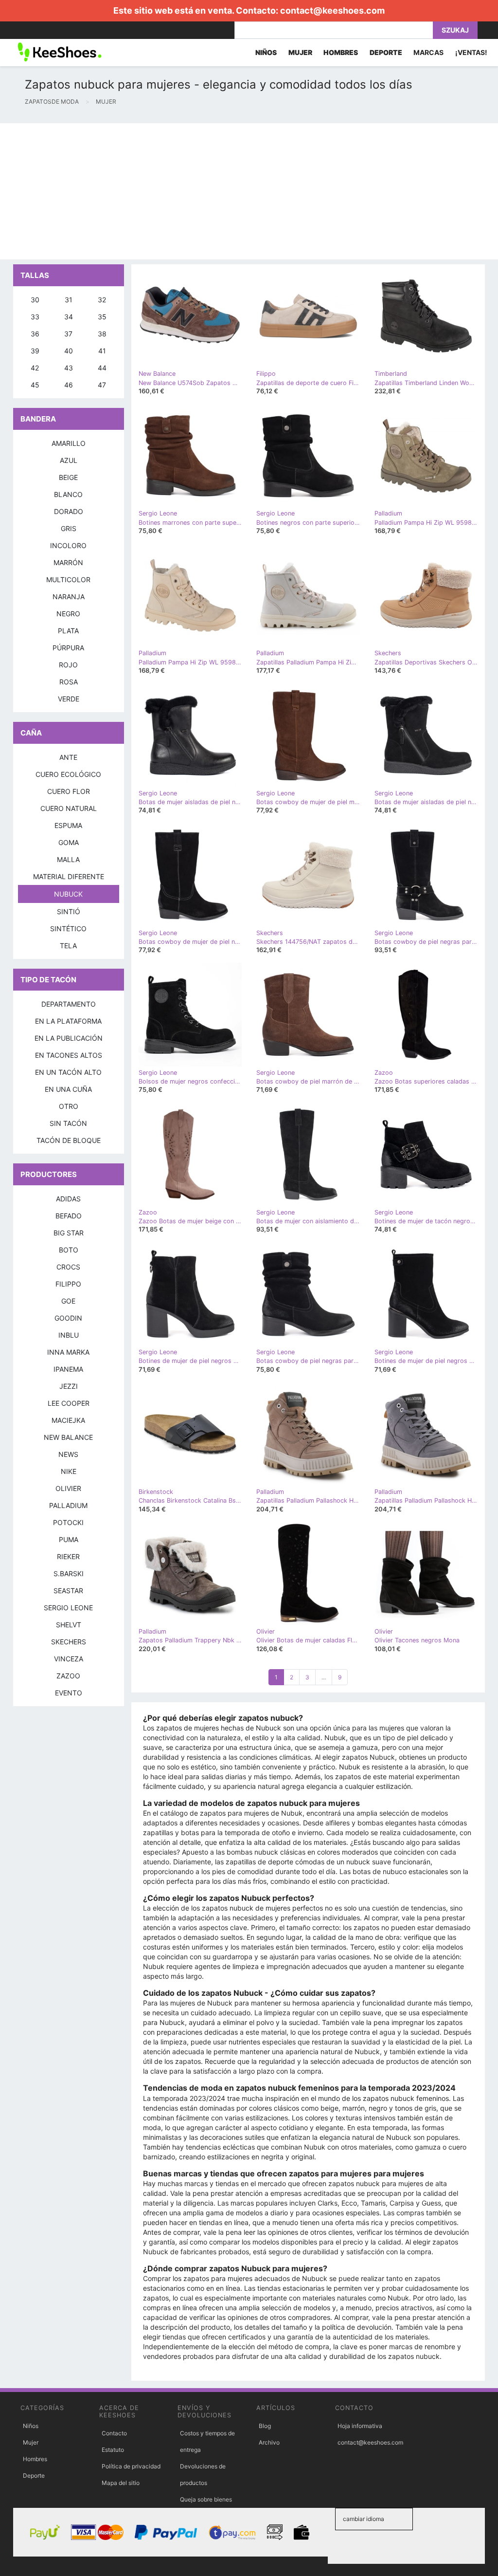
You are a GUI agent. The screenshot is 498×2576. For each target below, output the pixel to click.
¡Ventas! (471, 52)
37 (68, 334)
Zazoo (68, 1676)
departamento (69, 1004)
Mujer (31, 2442)
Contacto (114, 2433)
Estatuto (113, 2450)
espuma (68, 825)
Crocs (68, 1267)
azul (69, 460)
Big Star (69, 1233)
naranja (69, 597)
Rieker (68, 1556)
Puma (69, 1539)
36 (35, 334)
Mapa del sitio (121, 2483)
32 (102, 300)
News (68, 1454)
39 (35, 351)
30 (35, 300)
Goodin (68, 1318)
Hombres (35, 2459)
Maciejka (68, 1420)
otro (69, 1106)
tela (68, 946)
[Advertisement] (249, 191)
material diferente (69, 876)
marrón (68, 562)
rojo (68, 665)
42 (35, 368)
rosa (69, 682)
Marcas (428, 52)
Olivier (68, 1488)
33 (35, 317)
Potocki (68, 1522)
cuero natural (69, 808)
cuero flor (69, 791)
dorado (69, 511)
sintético (68, 929)
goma (69, 842)
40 (69, 351)
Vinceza (69, 1659)
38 (102, 334)
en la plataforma (68, 1021)
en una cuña (68, 1089)
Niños (31, 2426)
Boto (69, 1250)
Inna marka (68, 1352)
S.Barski (69, 1573)
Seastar (68, 1591)
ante (68, 757)
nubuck (68, 894)
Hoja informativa (360, 2426)
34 (69, 317)
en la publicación (69, 1038)
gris (69, 528)
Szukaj (455, 30)
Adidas (68, 1199)
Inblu (69, 1335)
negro (68, 614)
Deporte (34, 2475)
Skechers (69, 1642)
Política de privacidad (131, 2466)
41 (102, 351)
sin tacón (68, 1123)
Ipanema (68, 1369)
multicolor (68, 580)
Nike (69, 1471)
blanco (68, 494)
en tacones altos (69, 1055)
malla (68, 859)
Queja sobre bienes (206, 2499)
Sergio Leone (68, 1608)
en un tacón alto (68, 1072)
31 (69, 300)
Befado (69, 1216)
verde (69, 699)
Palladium (68, 1505)
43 (69, 368)
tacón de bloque (69, 1140)
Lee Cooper (69, 1403)
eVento (69, 1693)
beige (68, 477)
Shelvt (69, 1625)
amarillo (69, 443)
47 (102, 385)
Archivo (269, 2442)
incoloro (68, 545)
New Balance (68, 1437)
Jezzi (69, 1386)
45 (35, 385)
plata (68, 631)
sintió (69, 911)
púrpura (68, 648)
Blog (265, 2426)
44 (102, 368)
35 (102, 317)
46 (69, 385)
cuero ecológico (68, 774)
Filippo (68, 1284)
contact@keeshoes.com (332, 10)
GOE (68, 1301)
